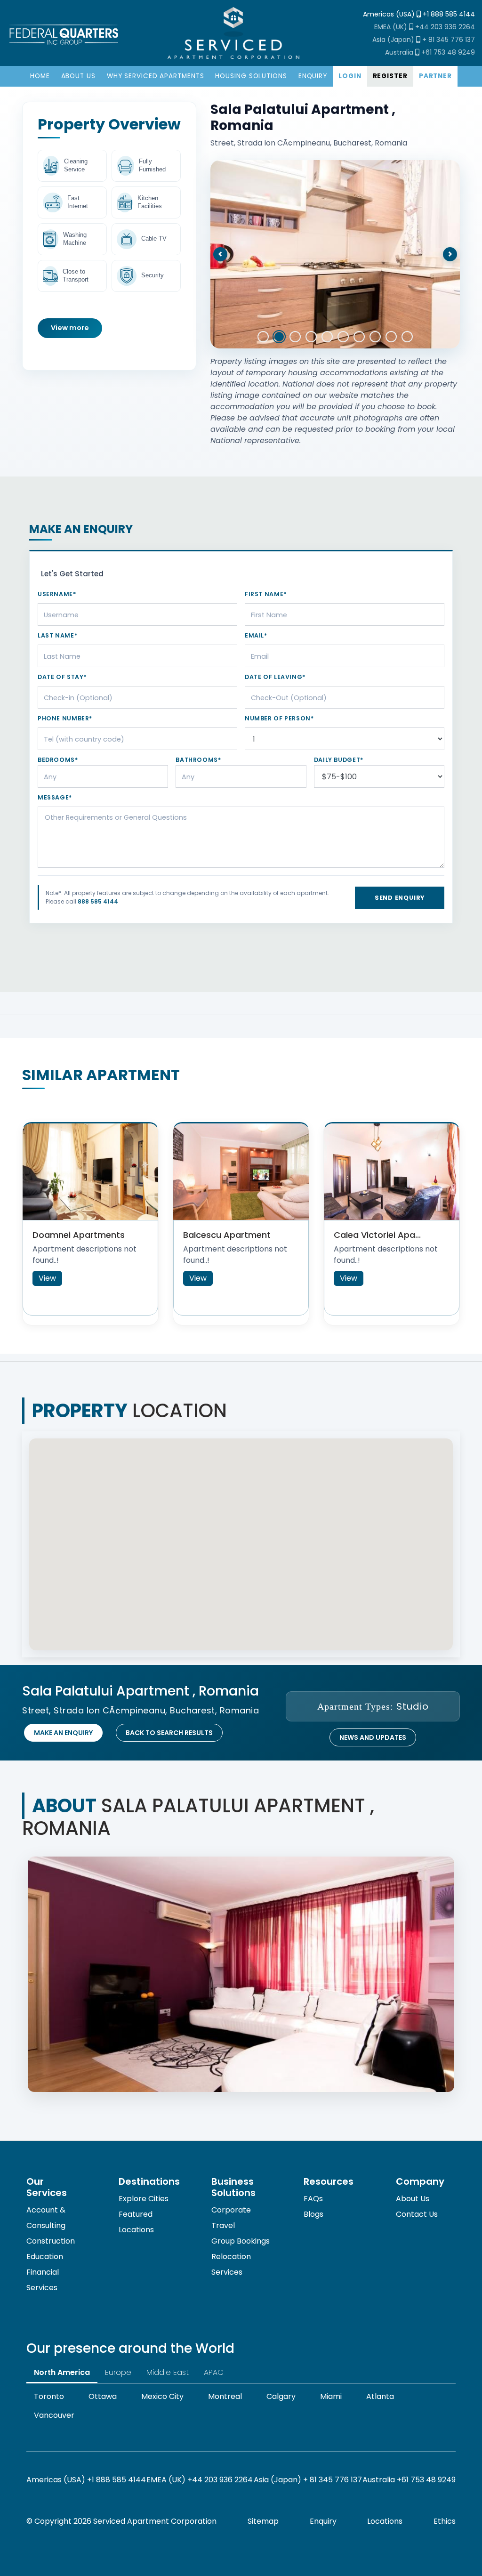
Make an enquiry (63, 1733)
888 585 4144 (98, 901)
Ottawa (103, 2396)
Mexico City (162, 2396)
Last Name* (57, 635)
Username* (57, 594)
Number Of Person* (279, 718)
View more (70, 328)
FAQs (313, 2199)
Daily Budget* (339, 760)
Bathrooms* (198, 760)
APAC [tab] (214, 2372)
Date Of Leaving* (275, 677)
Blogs (313, 2214)
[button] (220, 254)
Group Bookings (241, 2241)
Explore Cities (144, 2199)
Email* (256, 635)
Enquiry (323, 2521)
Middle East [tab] (168, 2372)
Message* (55, 797)
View (47, 1278)
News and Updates (373, 1737)
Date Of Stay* (62, 677)
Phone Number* (65, 718)
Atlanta (380, 2396)
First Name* (266, 594)
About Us (413, 2199)
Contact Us (417, 2214)
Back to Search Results (169, 1733)
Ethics (445, 2521)
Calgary (281, 2396)
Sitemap (263, 2521)
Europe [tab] (118, 2372)
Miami (331, 2396)
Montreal (225, 2396)
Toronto (49, 2396)
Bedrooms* (58, 760)
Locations (385, 2521)
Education (45, 2257)
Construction (51, 2241)
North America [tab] (62, 2372)
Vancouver (54, 2415)
